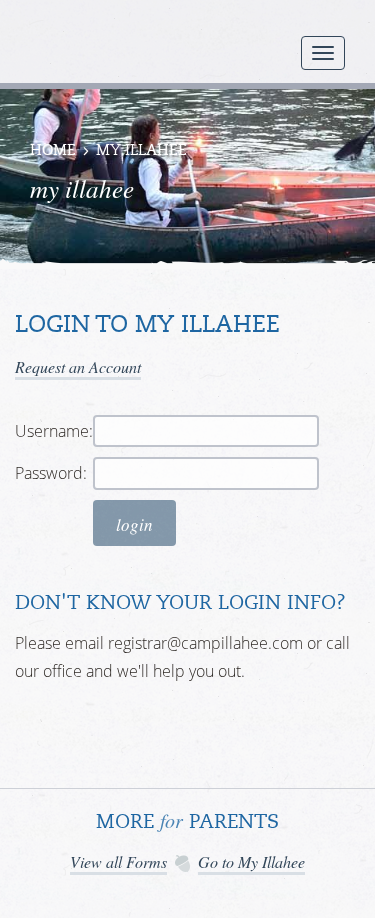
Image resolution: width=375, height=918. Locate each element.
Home (53, 151)
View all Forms (118, 861)
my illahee (141, 151)
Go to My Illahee (251, 861)
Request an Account (78, 366)
